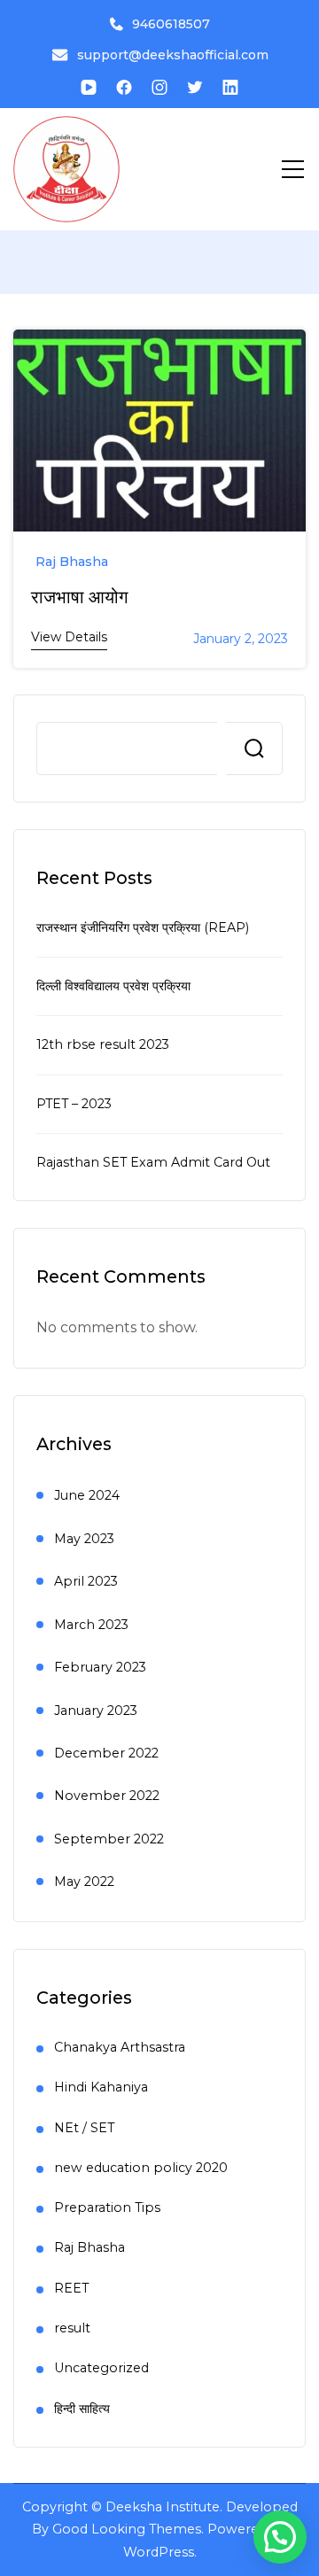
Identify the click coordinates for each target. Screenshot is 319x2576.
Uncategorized (101, 2368)
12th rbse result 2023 (103, 1044)
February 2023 (100, 1667)
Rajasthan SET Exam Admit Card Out (153, 1162)
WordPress (159, 2552)
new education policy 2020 (141, 2168)
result (72, 2328)
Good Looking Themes (127, 2529)
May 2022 (84, 1882)
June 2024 (87, 1495)
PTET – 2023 (74, 1104)
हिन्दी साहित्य (82, 2409)
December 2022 (106, 1753)
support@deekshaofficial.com (173, 55)
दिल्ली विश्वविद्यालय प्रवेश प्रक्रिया (113, 986)
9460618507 (171, 24)
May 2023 (84, 1539)
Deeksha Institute (163, 2507)
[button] (280, 2537)
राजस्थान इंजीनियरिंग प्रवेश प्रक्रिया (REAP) (143, 927)
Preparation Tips (107, 2207)
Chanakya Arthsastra (120, 2047)
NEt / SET (84, 2128)
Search (254, 749)
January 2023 (96, 1711)
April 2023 (86, 1581)
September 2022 (109, 1839)
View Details (69, 637)
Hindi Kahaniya (101, 2087)
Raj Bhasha (72, 562)
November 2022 (107, 1796)
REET (71, 2288)
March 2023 (91, 1625)
